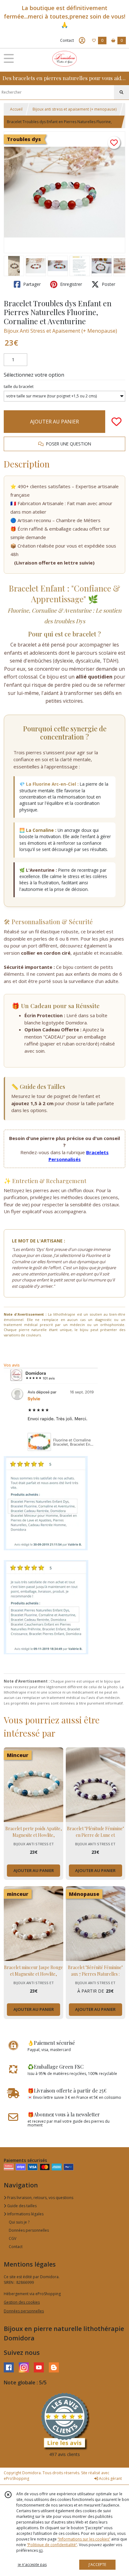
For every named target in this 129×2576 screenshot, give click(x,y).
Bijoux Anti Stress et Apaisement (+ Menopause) (60, 331)
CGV (13, 2238)
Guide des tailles (21, 2206)
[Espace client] (82, 41)
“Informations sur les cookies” (84, 2539)
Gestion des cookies (22, 2302)
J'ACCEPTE (97, 2565)
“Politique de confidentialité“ (52, 2545)
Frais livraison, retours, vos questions (40, 2198)
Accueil (16, 109)
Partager (31, 284)
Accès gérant (110, 2478)
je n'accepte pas (32, 2565)
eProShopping (16, 2478)
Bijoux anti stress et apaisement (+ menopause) (75, 109)
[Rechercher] (121, 92)
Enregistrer (70, 284)
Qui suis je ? (19, 2222)
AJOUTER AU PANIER (54, 422)
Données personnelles (29, 2230)
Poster (108, 284)
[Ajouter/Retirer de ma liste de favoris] (116, 422)
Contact (67, 40)
